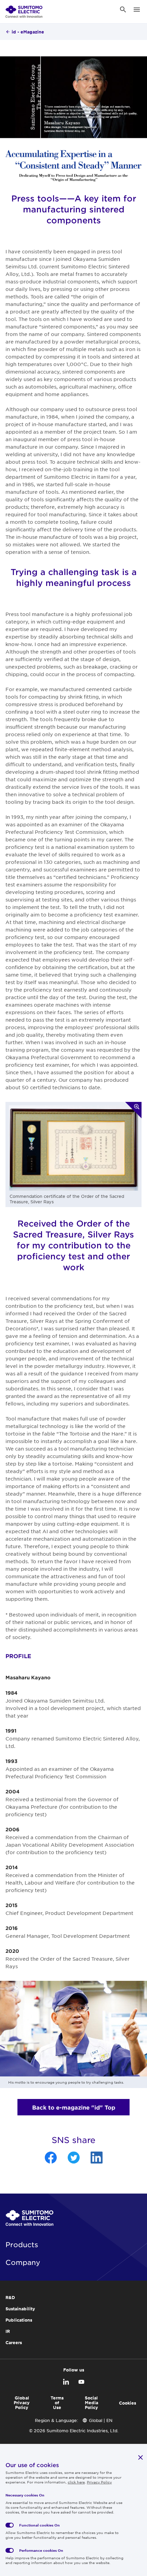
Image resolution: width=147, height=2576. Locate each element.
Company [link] (23, 2262)
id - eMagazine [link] (28, 32)
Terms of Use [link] (57, 2403)
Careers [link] (14, 2342)
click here (76, 2482)
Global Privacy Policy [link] (22, 2403)
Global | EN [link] (101, 2420)
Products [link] (22, 2244)
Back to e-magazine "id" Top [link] (74, 2107)
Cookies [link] (128, 2403)
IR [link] (8, 2331)
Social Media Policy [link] (91, 2403)
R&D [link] (10, 2297)
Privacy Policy (99, 2482)
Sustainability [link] (20, 2309)
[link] (24, 10)
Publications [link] (19, 2320)
